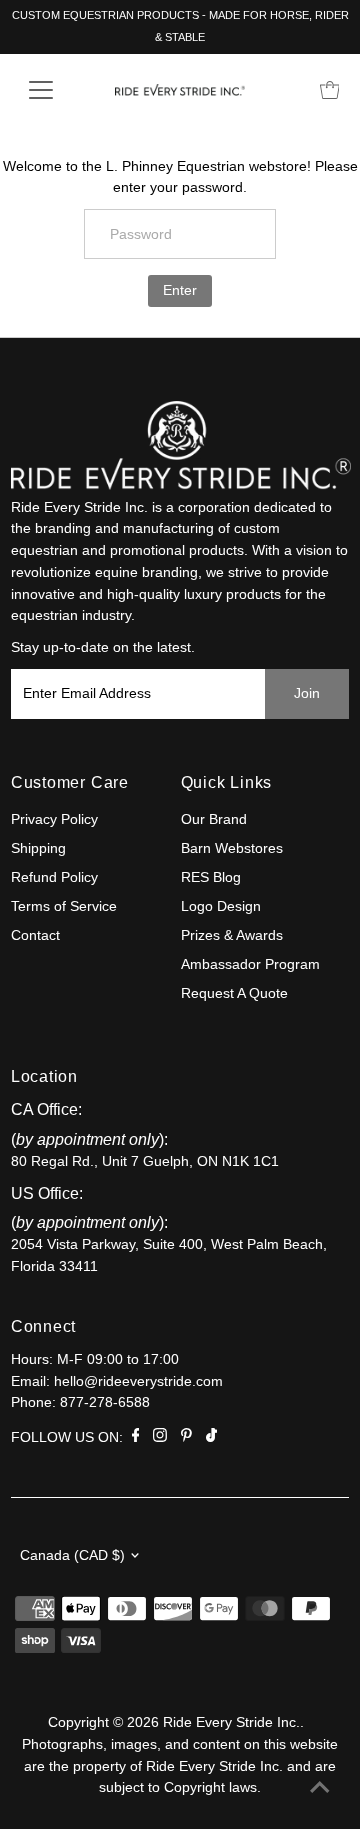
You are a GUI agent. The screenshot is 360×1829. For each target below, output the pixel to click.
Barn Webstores (232, 848)
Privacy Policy (54, 819)
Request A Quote (234, 993)
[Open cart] (330, 90)
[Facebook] (136, 1438)
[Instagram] (160, 1438)
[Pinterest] (186, 1438)
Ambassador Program (250, 964)
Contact (35, 935)
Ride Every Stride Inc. (231, 1722)
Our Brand (214, 819)
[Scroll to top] (320, 1789)
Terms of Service (64, 906)
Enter (180, 290)
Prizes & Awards (232, 935)
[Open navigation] (53, 90)
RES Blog (211, 877)
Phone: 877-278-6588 (80, 1402)
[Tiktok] (211, 1438)
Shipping (38, 848)
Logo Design (221, 906)
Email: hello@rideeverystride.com (117, 1381)
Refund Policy (54, 877)
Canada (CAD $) (72, 1555)
